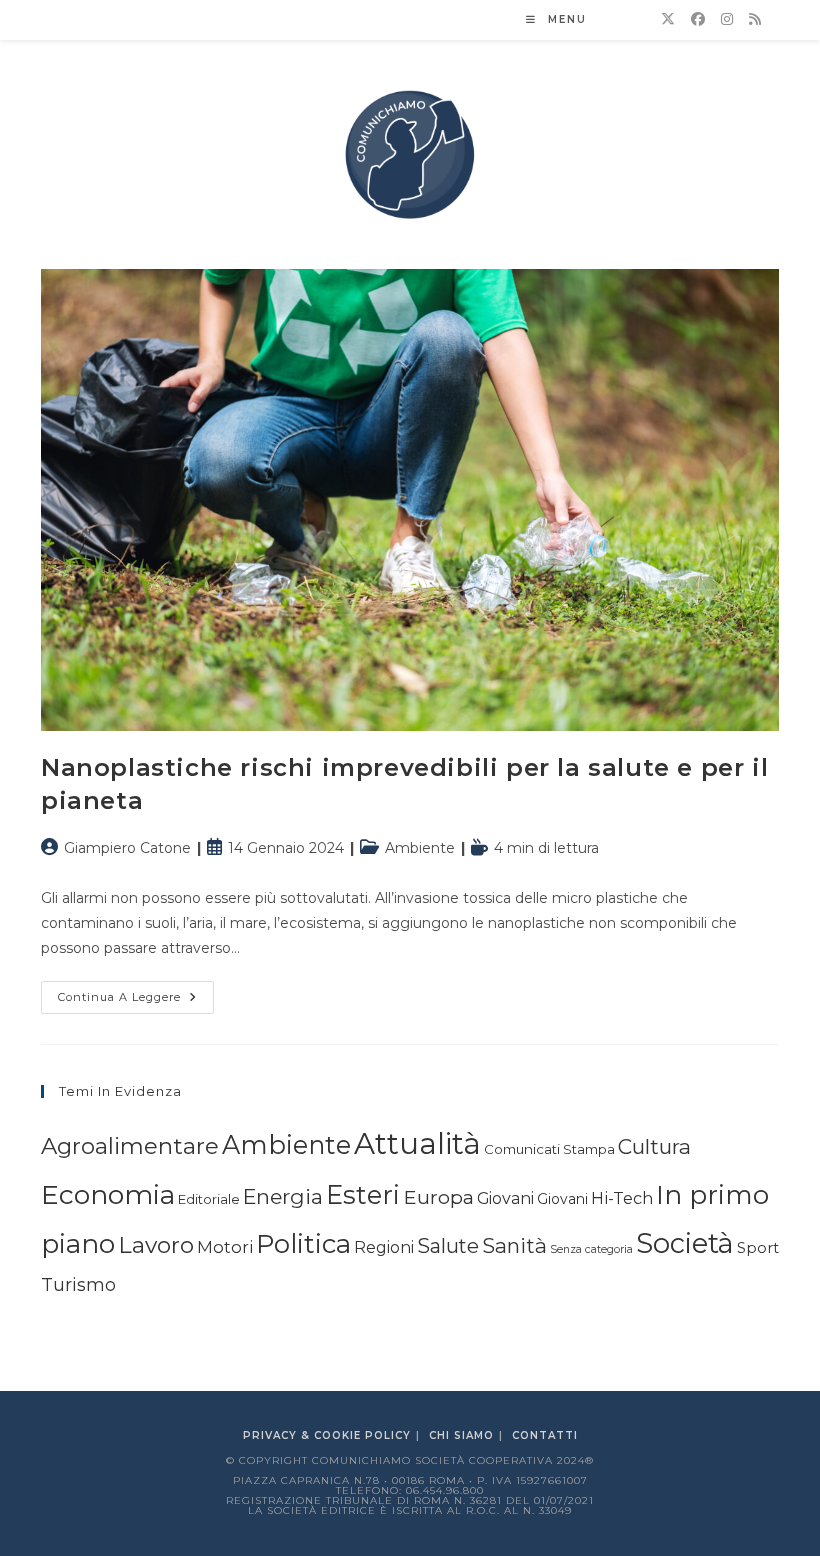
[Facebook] (698, 19)
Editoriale (209, 1199)
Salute (448, 1246)
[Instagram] (727, 19)
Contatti (545, 1435)
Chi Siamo (461, 1435)
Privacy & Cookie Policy (327, 1435)
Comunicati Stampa (549, 1149)
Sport (758, 1248)
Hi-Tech (622, 1198)
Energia (283, 1196)
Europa (438, 1197)
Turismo (78, 1284)
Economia (108, 1194)
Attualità (417, 1143)
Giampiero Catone (127, 848)
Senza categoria (591, 1249)
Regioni (384, 1247)
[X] (668, 19)
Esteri (363, 1194)
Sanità (514, 1245)
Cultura (654, 1146)
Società (685, 1243)
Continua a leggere (136, 1001)
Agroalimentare (130, 1146)
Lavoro (156, 1245)
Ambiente (420, 848)
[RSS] (755, 19)
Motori (225, 1247)
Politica (303, 1244)
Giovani (505, 1198)
